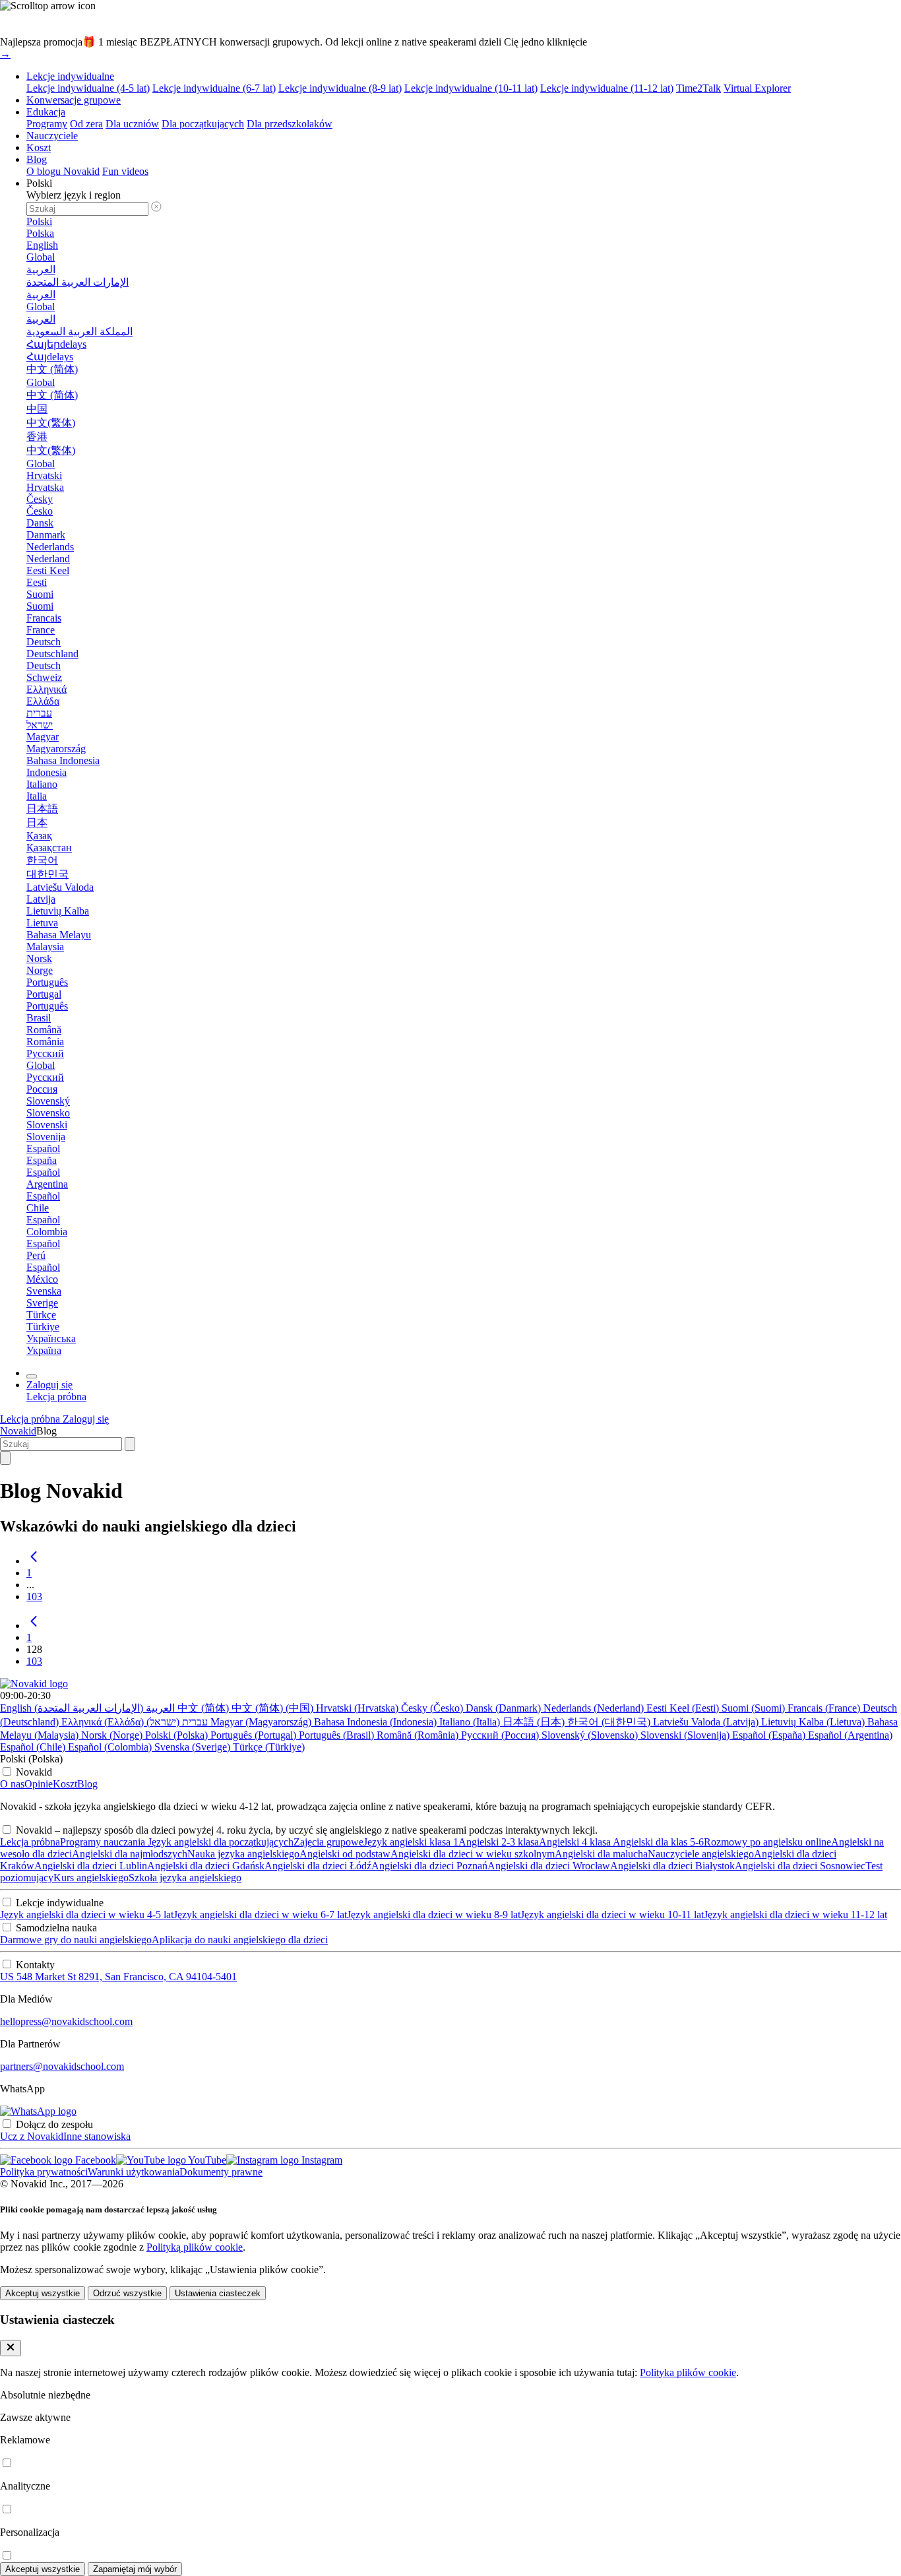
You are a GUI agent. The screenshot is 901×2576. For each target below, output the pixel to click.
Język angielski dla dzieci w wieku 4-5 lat (87, 1915)
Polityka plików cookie (688, 2372)
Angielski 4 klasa (575, 1842)
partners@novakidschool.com (62, 2066)
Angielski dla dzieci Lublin (91, 1866)
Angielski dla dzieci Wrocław (549, 1866)
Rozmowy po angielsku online (767, 1842)
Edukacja (46, 112)
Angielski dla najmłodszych (130, 1854)
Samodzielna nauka (56, 1928)
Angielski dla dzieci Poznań (429, 1866)
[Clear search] (130, 1444)
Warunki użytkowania (134, 2172)
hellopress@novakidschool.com (66, 2021)
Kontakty (35, 1965)
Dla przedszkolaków (290, 124)
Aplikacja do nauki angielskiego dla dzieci (240, 1940)
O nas (12, 1784)
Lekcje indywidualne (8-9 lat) (340, 88)
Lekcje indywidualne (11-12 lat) (607, 88)
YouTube (206, 2160)
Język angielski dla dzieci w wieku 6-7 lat (260, 1915)
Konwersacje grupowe (74, 100)
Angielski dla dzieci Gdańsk (206, 1866)
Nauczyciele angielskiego (701, 1854)
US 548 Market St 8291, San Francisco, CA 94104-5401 (118, 1977)
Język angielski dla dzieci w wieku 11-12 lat (795, 1915)
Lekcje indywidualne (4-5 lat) (88, 88)
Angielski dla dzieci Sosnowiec (800, 1866)
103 (34, 1596)
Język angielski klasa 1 (411, 1842)
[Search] (5, 1458)
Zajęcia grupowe (328, 1842)
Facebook (94, 2160)
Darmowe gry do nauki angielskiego (76, 1940)
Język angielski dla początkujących (219, 1842)
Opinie (39, 1784)
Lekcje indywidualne (70, 76)
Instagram (321, 2160)
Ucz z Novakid (32, 2136)
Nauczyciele (52, 136)
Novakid (18, 1431)
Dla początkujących (203, 124)
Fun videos (125, 171)
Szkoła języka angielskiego (185, 1878)
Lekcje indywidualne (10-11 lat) (471, 88)
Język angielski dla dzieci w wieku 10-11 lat (612, 1915)
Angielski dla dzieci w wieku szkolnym (473, 1854)
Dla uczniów (132, 124)
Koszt (39, 147)
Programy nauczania (103, 1842)
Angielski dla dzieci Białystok (672, 1866)
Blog (37, 159)
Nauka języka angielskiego (243, 1854)
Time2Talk (699, 88)
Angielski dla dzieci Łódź (318, 1866)
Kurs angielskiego (91, 1878)
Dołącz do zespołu (54, 2124)
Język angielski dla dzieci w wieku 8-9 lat (434, 1915)
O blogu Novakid (63, 171)
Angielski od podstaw (345, 1854)
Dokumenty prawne (221, 2172)
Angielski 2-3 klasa (499, 1842)
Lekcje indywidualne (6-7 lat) (214, 88)
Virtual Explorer (757, 88)
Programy (47, 124)
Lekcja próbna (30, 1842)
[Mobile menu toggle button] (32, 1376)
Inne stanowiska (97, 2136)
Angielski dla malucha (601, 1854)
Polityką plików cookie (195, 2247)
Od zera (86, 124)
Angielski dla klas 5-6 (657, 1842)
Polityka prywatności (44, 2172)
